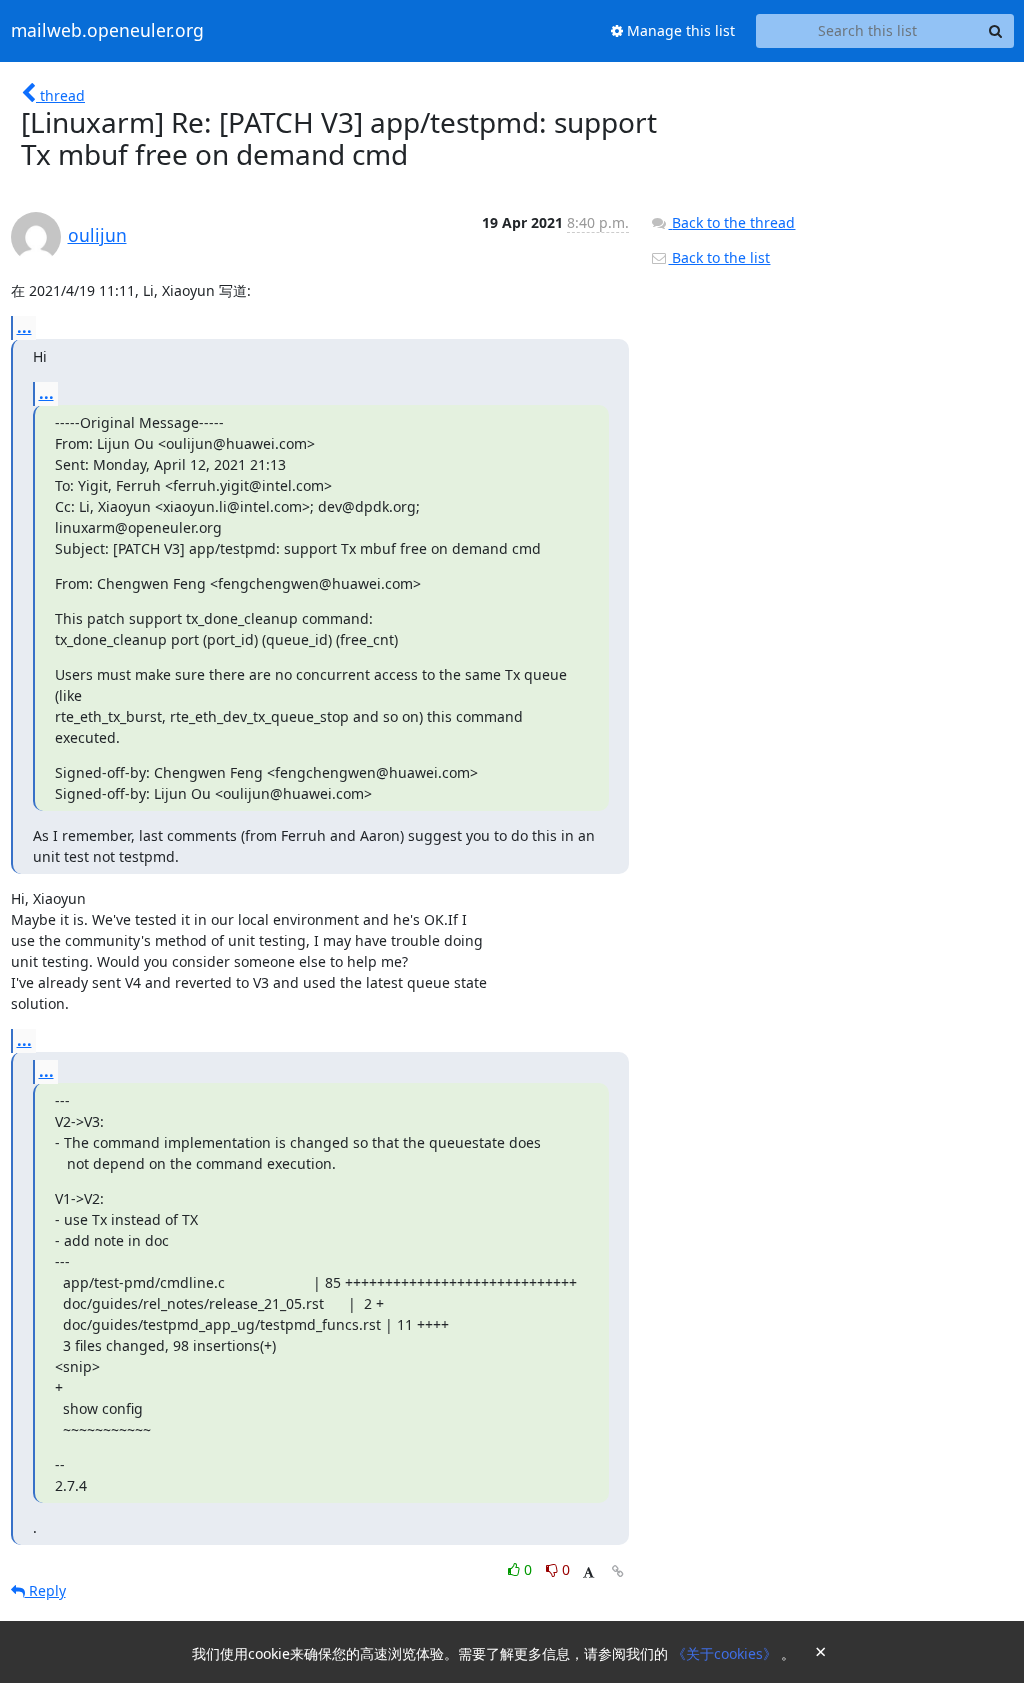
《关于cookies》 (726, 1653)
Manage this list (679, 30)
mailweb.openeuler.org (107, 31)
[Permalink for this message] (618, 1571)
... (24, 327)
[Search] (996, 31)
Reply (45, 1590)
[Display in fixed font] (588, 1572)
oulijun (97, 235)
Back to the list (719, 257)
